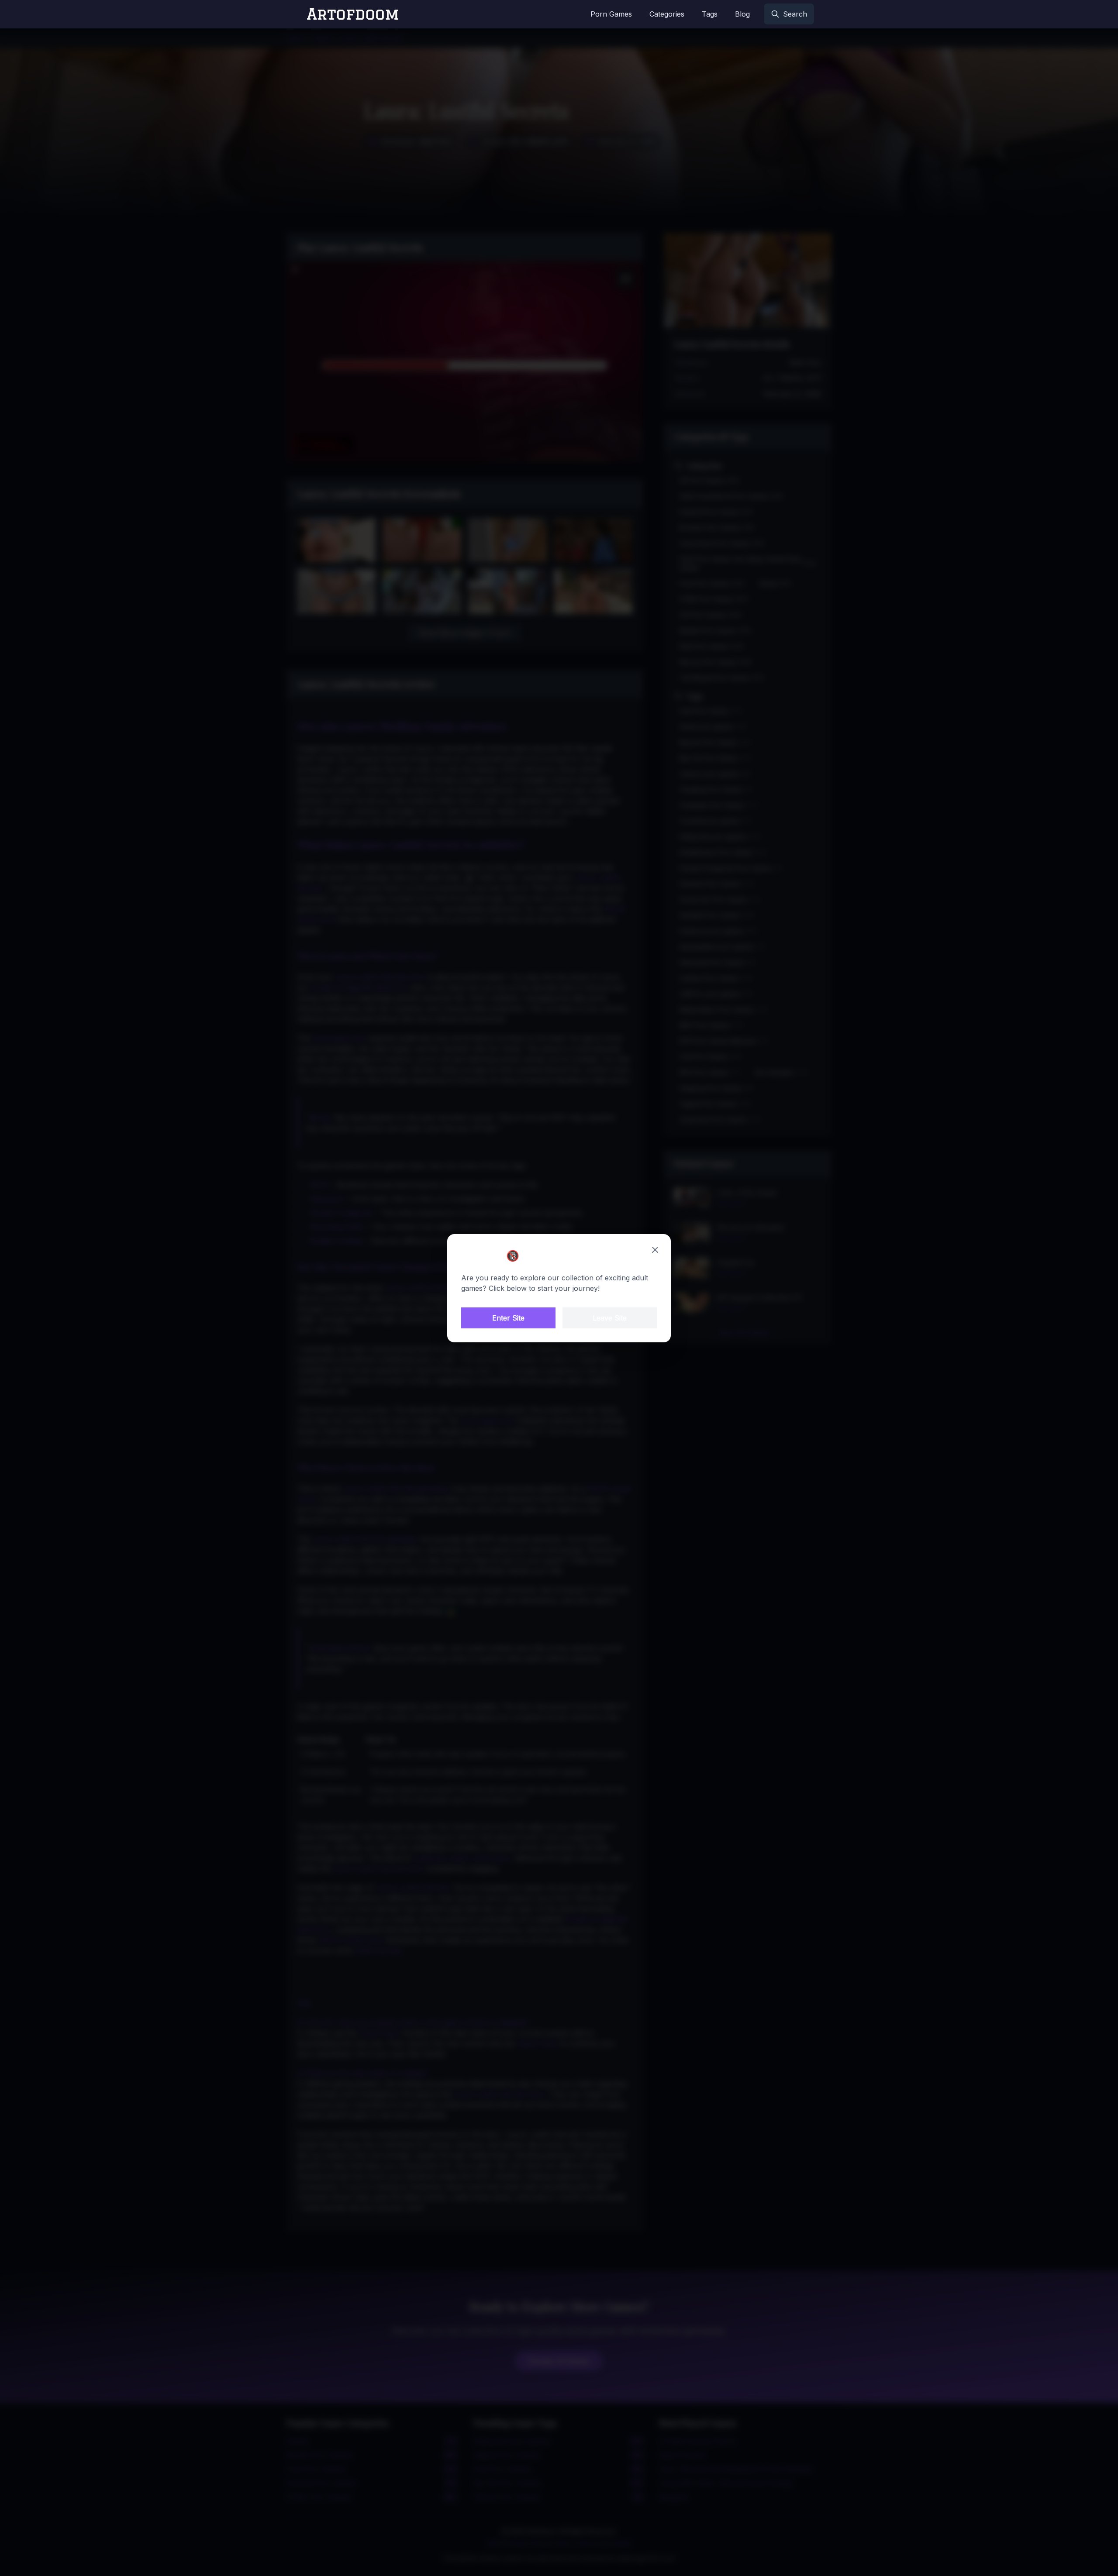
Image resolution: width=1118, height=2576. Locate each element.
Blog (742, 14)
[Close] (655, 1250)
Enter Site (508, 1318)
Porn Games (611, 14)
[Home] (353, 14)
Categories (667, 14)
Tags (710, 14)
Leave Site (610, 1318)
